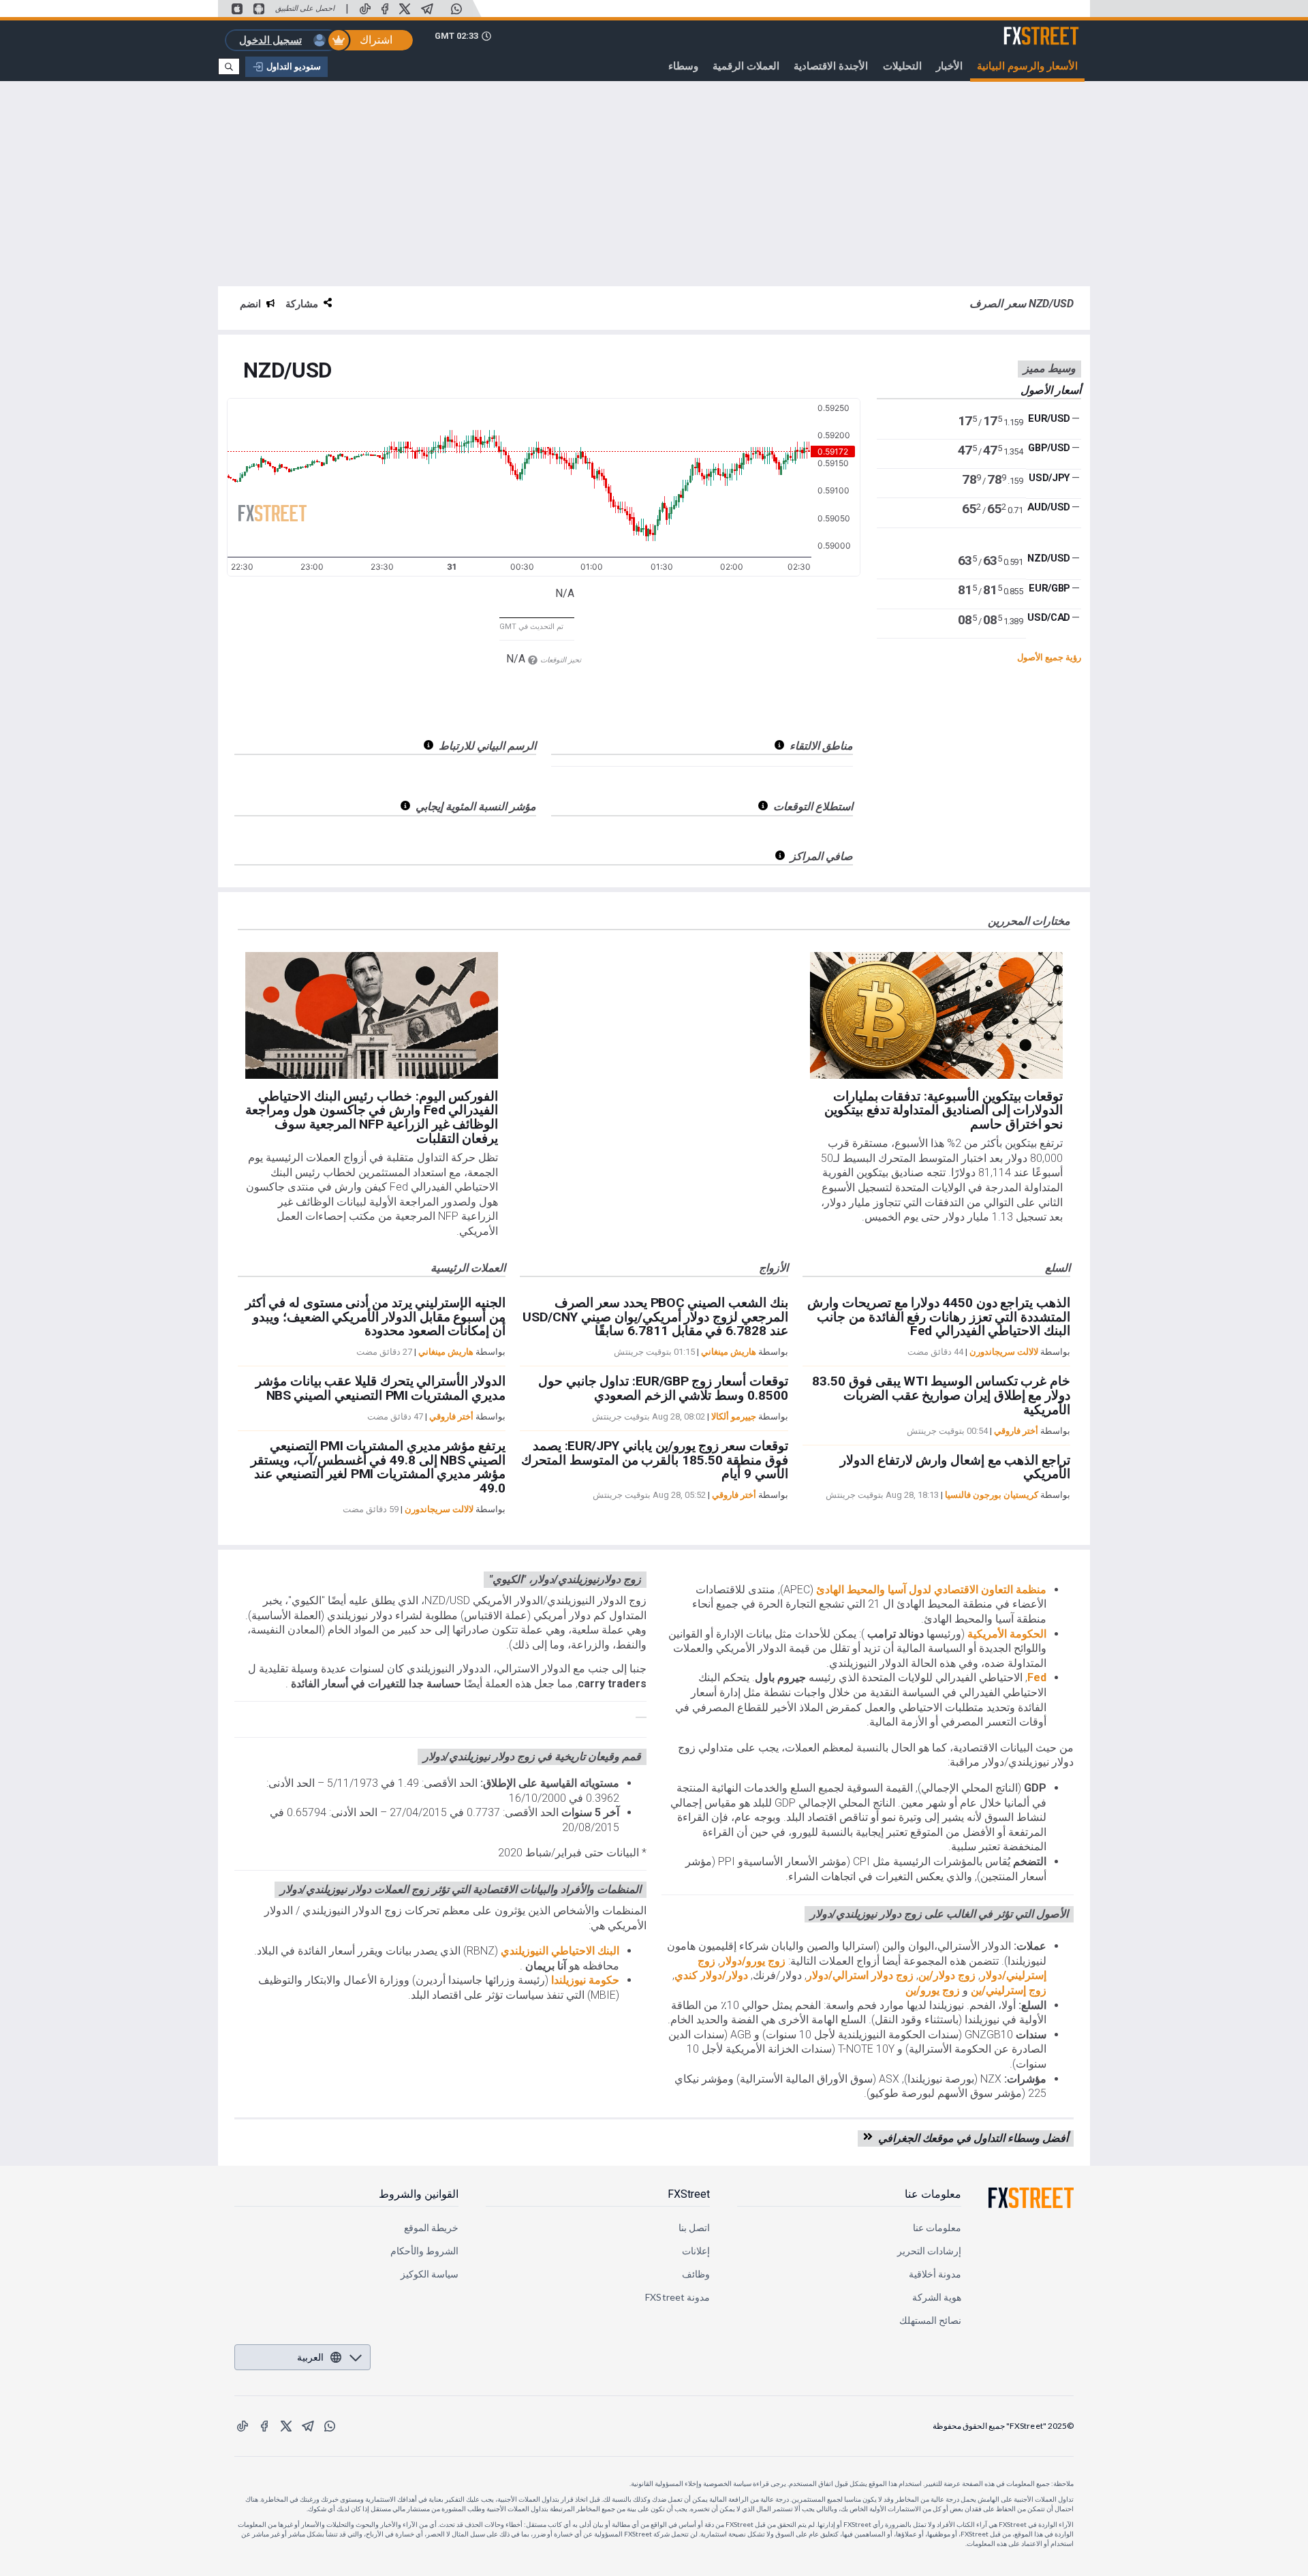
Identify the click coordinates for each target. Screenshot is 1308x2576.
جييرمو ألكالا (734, 1416)
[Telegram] (427, 9)
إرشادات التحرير (929, 2251)
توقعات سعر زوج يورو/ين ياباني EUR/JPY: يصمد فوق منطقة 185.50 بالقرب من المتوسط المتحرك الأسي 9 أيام (654, 1460)
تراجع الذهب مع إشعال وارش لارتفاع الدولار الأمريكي (955, 1467)
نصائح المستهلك (930, 2320)
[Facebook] (385, 9)
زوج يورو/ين (933, 1990)
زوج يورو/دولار (753, 1961)
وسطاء (683, 66)
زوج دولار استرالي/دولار (860, 1975)
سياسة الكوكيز (430, 2274)
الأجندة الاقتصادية (831, 66)
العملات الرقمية (746, 66)
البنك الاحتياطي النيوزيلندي (559, 1951)
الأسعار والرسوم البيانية (1027, 66)
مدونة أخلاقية (935, 2274)
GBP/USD (1049, 448)
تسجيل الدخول (270, 40)
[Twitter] (405, 9)
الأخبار (949, 66)
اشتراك (376, 40)
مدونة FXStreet (678, 2297)
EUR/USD (1049, 418)
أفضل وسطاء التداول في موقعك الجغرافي (970, 2138)
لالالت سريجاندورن (439, 1509)
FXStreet (1058, 28)
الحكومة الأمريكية (1006, 1634)
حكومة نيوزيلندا (584, 1980)
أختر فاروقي (451, 1416)
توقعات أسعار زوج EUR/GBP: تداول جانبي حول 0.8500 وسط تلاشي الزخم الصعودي (663, 1388)
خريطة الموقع (431, 2227)
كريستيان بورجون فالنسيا (992, 1495)
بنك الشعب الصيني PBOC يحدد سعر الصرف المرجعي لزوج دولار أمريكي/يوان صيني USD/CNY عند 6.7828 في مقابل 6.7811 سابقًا (655, 1317)
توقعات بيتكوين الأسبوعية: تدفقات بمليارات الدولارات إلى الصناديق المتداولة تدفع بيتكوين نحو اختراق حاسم (944, 1110)
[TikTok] (365, 9)
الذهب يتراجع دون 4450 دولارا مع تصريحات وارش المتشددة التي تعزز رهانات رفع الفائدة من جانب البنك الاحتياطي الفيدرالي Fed (939, 1317)
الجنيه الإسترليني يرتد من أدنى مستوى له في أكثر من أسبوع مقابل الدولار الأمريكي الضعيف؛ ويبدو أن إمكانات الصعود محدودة (375, 1317)
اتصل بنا (694, 2227)
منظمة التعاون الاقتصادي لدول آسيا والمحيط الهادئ (930, 1590)
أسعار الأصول (1051, 389)
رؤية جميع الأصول (1049, 657)
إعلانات (696, 2251)
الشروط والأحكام (424, 2251)
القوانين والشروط (419, 2194)
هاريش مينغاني (446, 1352)
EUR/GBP (1049, 588)
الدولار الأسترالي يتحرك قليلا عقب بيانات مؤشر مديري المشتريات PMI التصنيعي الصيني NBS (380, 1388)
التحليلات (902, 66)
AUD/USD (1049, 507)
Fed (1037, 1677)
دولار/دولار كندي (711, 1975)
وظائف (696, 2274)
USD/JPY (1049, 478)
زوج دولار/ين (947, 1975)
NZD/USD (287, 371)
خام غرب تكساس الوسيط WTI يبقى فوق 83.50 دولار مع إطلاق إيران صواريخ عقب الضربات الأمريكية (941, 1395)
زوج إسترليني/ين (1009, 1990)
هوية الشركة (937, 2297)
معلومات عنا (933, 2194)
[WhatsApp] (456, 9)
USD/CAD (1049, 617)
